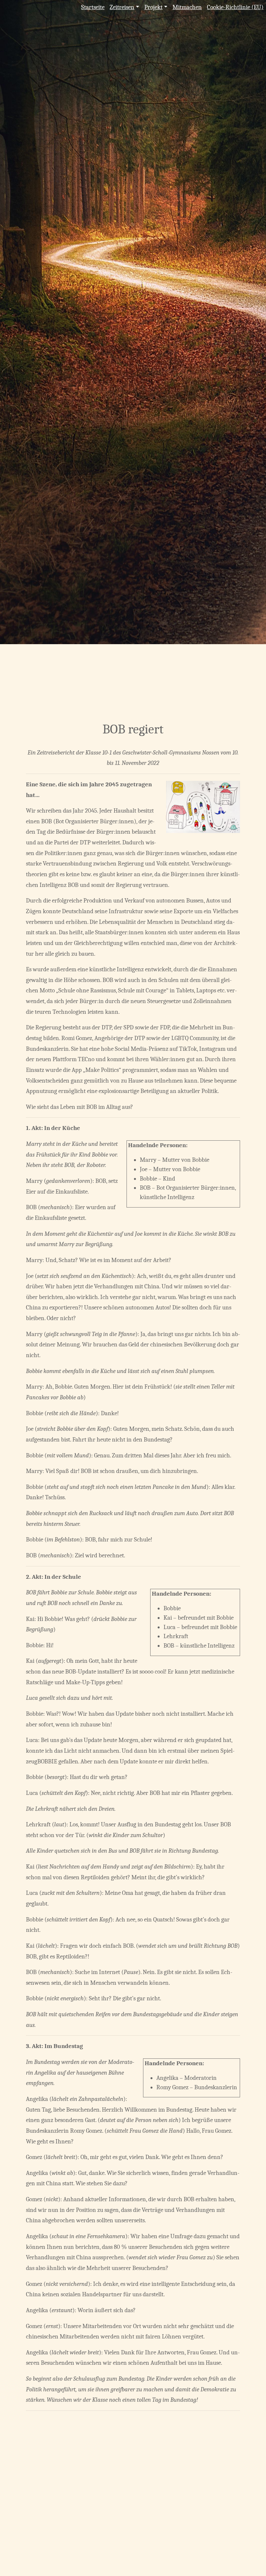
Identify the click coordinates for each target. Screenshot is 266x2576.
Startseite (93, 7)
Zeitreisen (122, 7)
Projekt (153, 7)
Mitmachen (187, 7)
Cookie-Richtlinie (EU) (235, 7)
